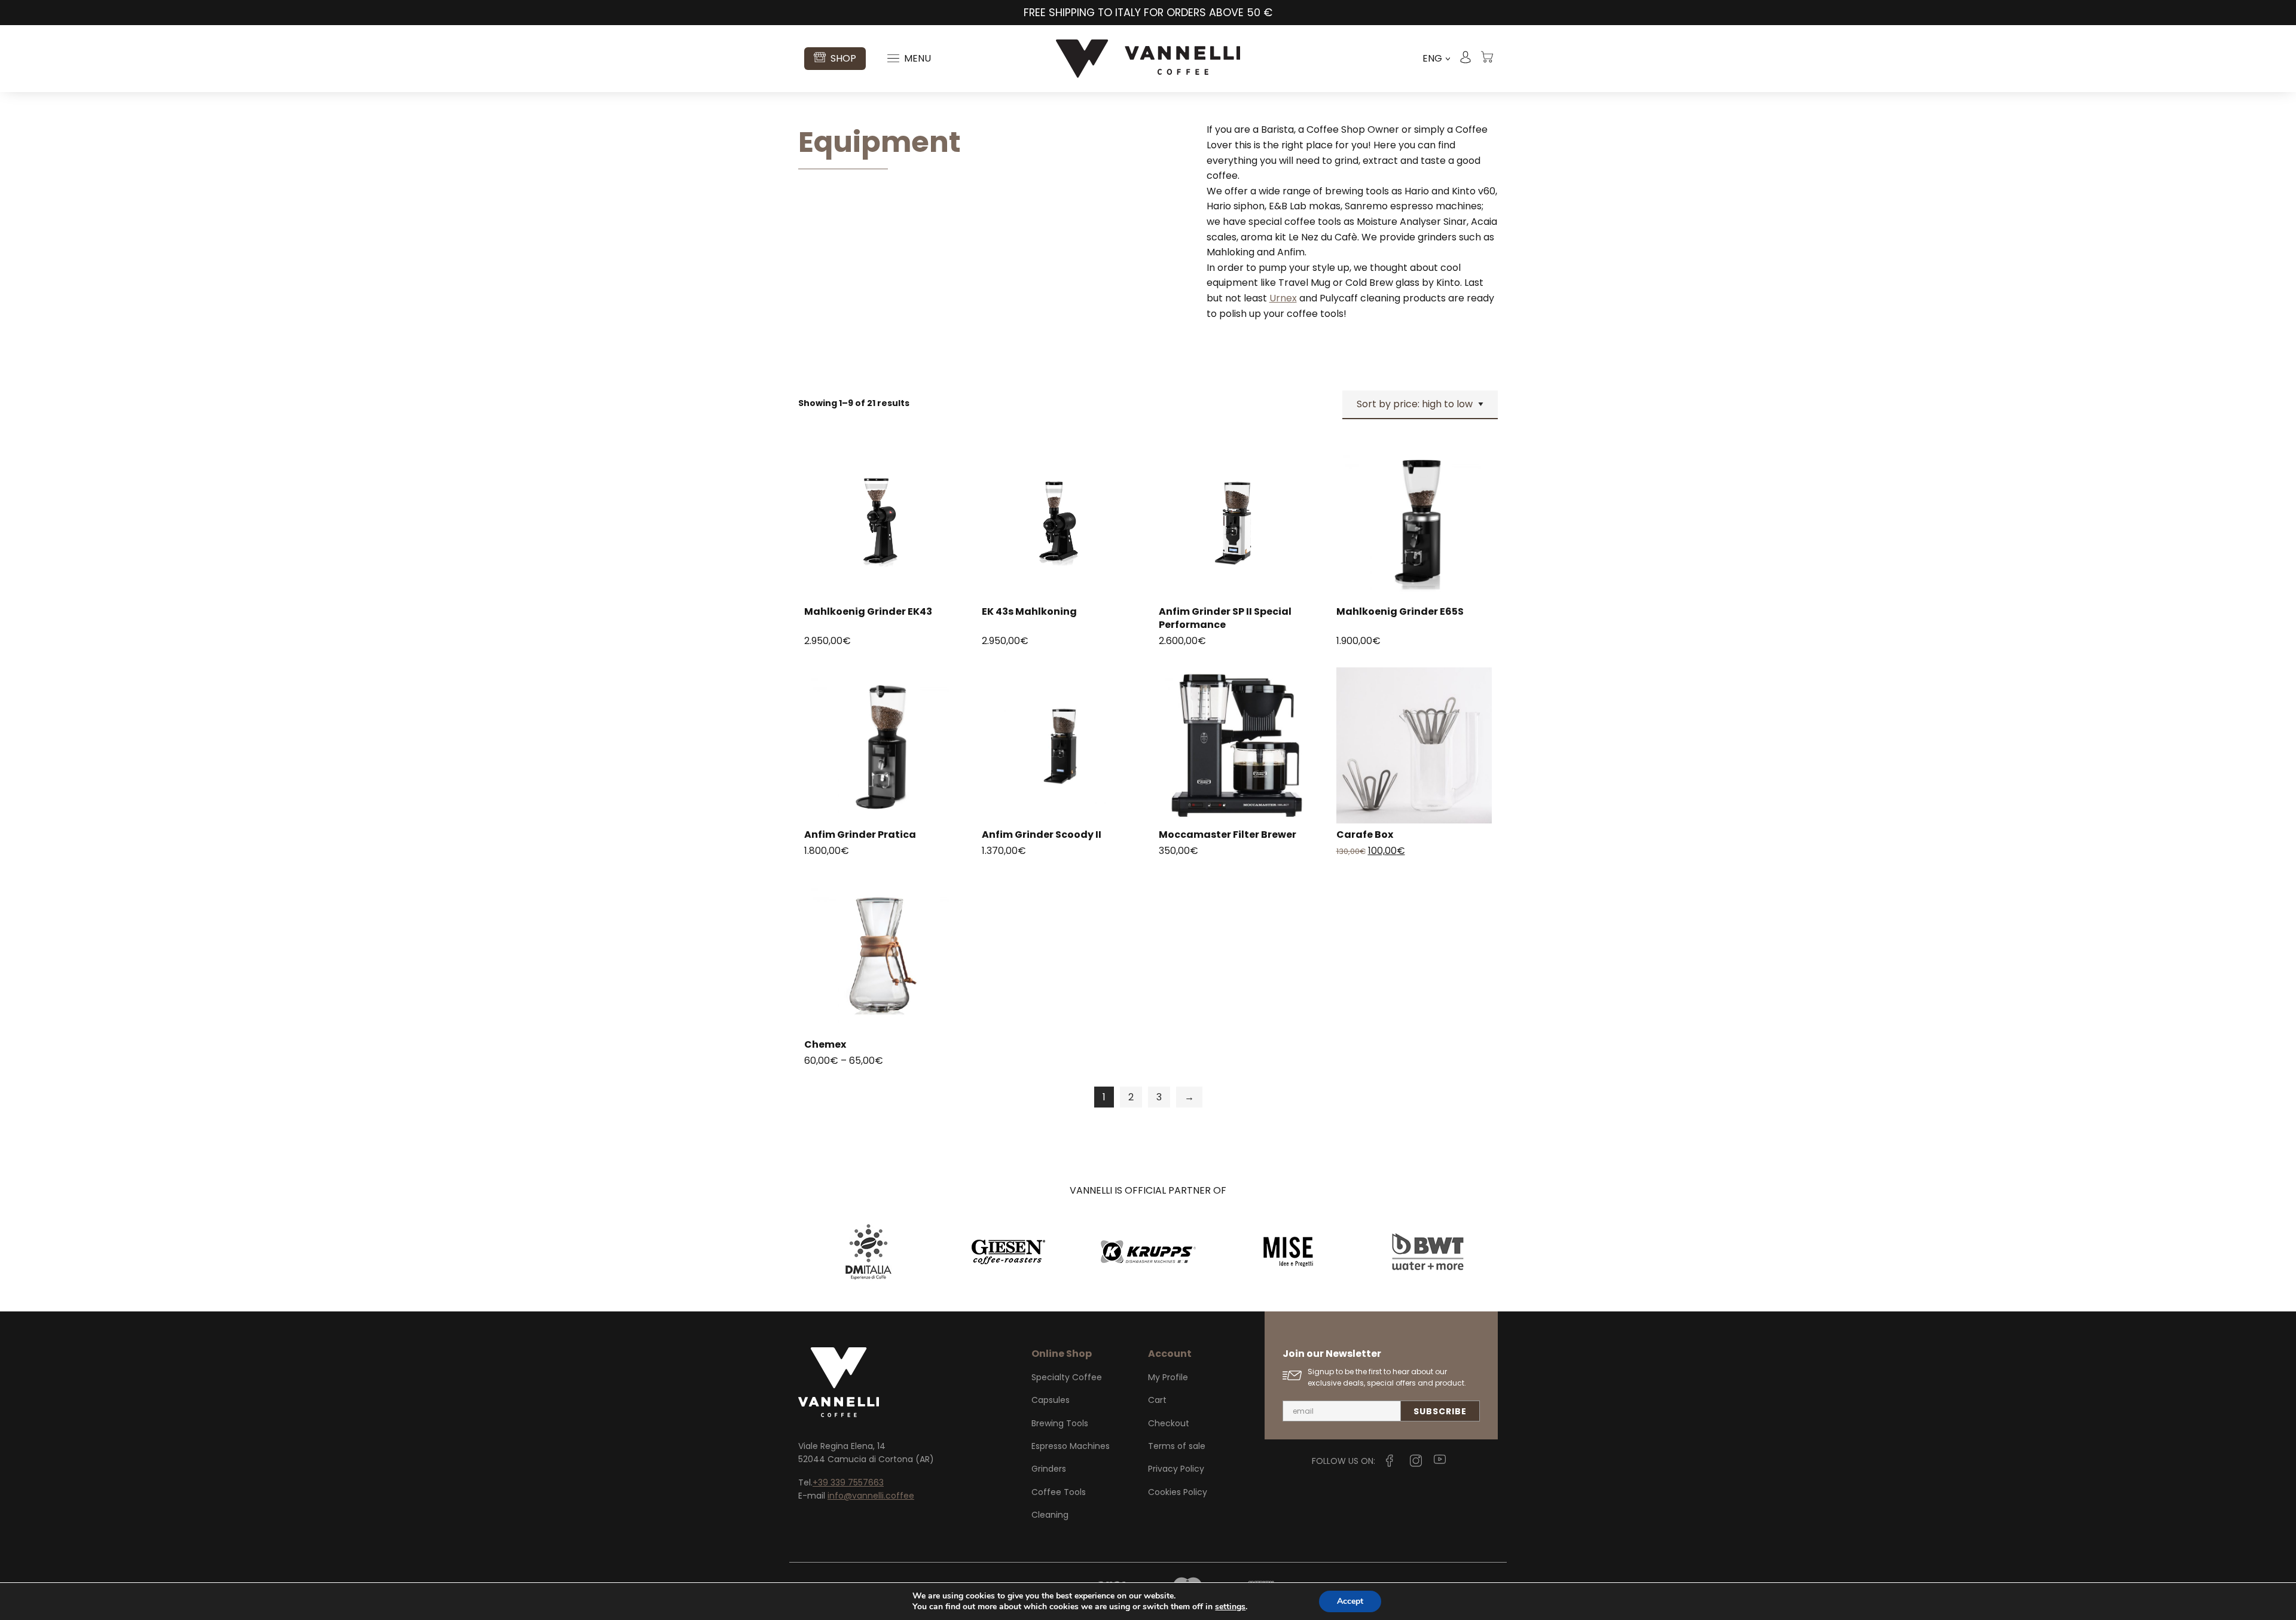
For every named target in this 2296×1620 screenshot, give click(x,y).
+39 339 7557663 (848, 1482)
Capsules (1051, 1400)
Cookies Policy (1178, 1492)
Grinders (1049, 1469)
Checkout (1169, 1423)
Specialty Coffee (1067, 1377)
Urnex (1283, 298)
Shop (843, 58)
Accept (1350, 1601)
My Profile (1168, 1377)
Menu (918, 58)
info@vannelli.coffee (871, 1496)
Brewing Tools (1060, 1423)
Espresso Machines (1071, 1446)
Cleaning (1050, 1515)
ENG (1436, 59)
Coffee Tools (1059, 1492)
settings (1230, 1607)
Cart (1157, 1400)
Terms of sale (1177, 1446)
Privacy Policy (1176, 1469)
